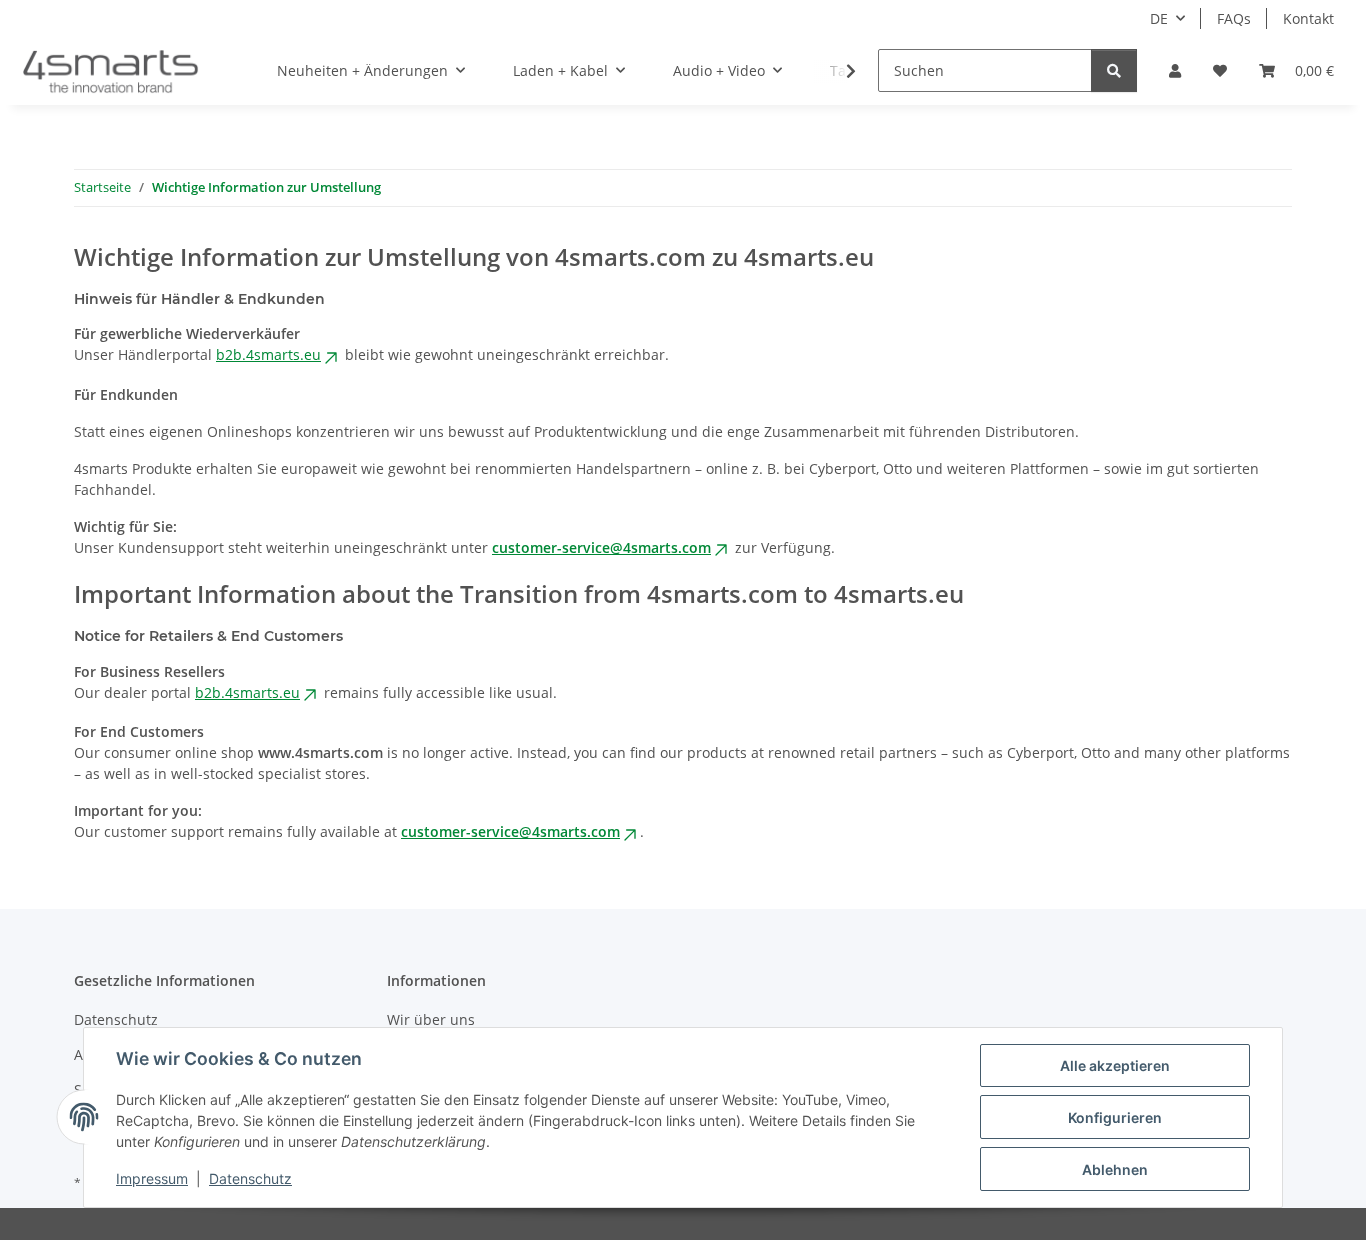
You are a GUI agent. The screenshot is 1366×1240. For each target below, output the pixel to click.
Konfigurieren (1115, 1117)
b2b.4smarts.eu (268, 354)
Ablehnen (1115, 1169)
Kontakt (1308, 18)
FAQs (1234, 18)
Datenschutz (250, 1178)
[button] (1175, 70)
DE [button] (1159, 18)
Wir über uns (431, 1019)
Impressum (152, 1178)
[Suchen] (1114, 70)
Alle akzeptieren (1115, 1065)
